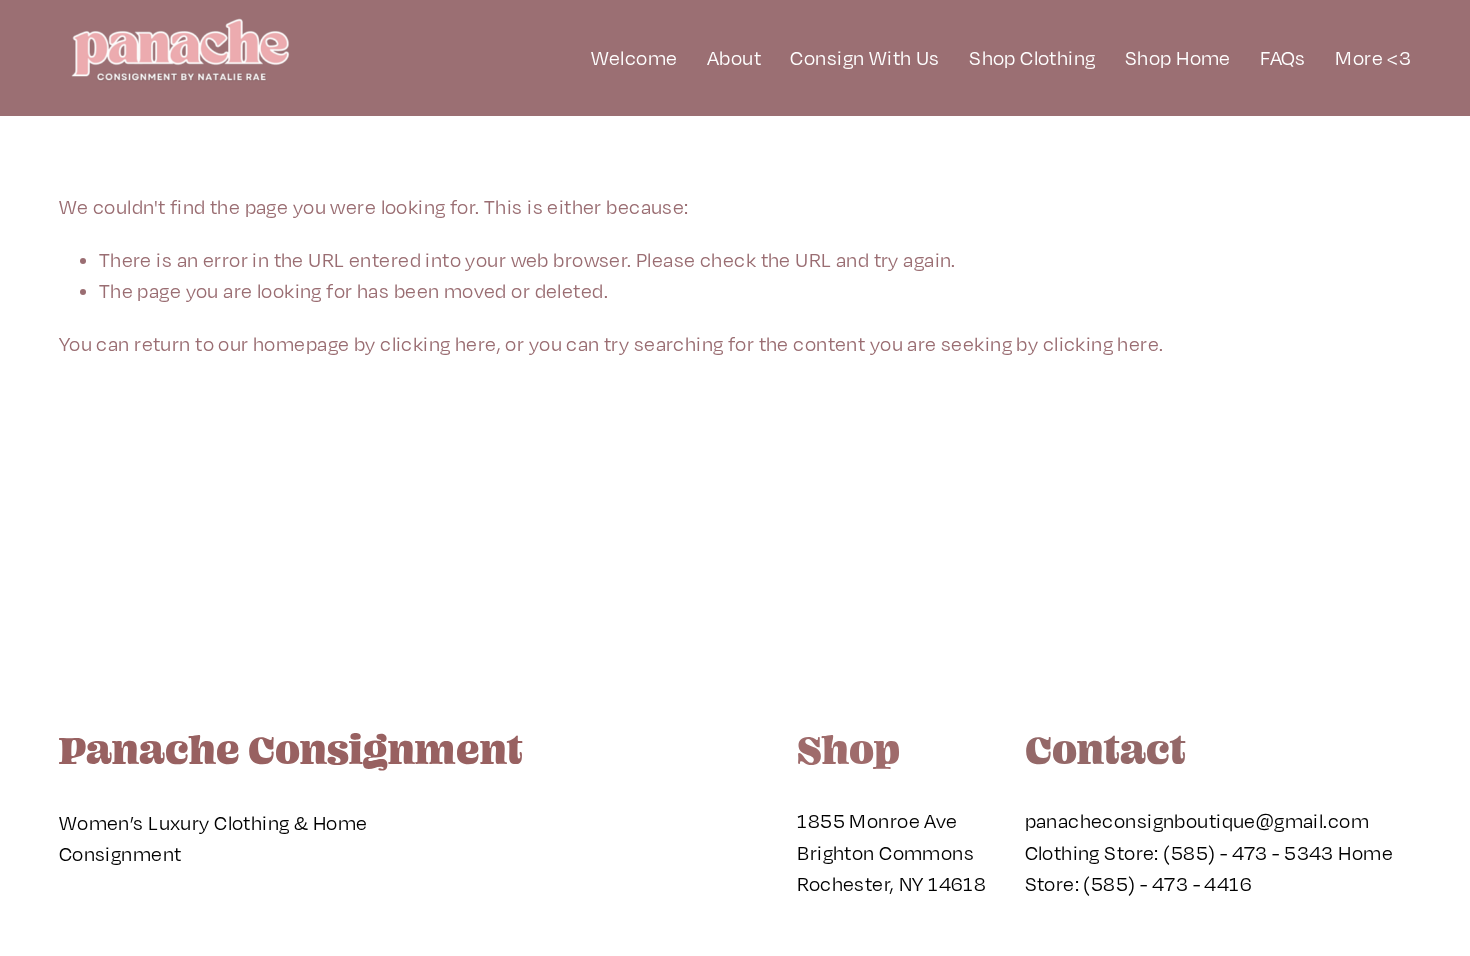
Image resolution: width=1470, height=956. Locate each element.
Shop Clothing (1032, 57)
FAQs (1283, 57)
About (734, 57)
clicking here (438, 343)
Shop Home (1178, 57)
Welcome (634, 57)
